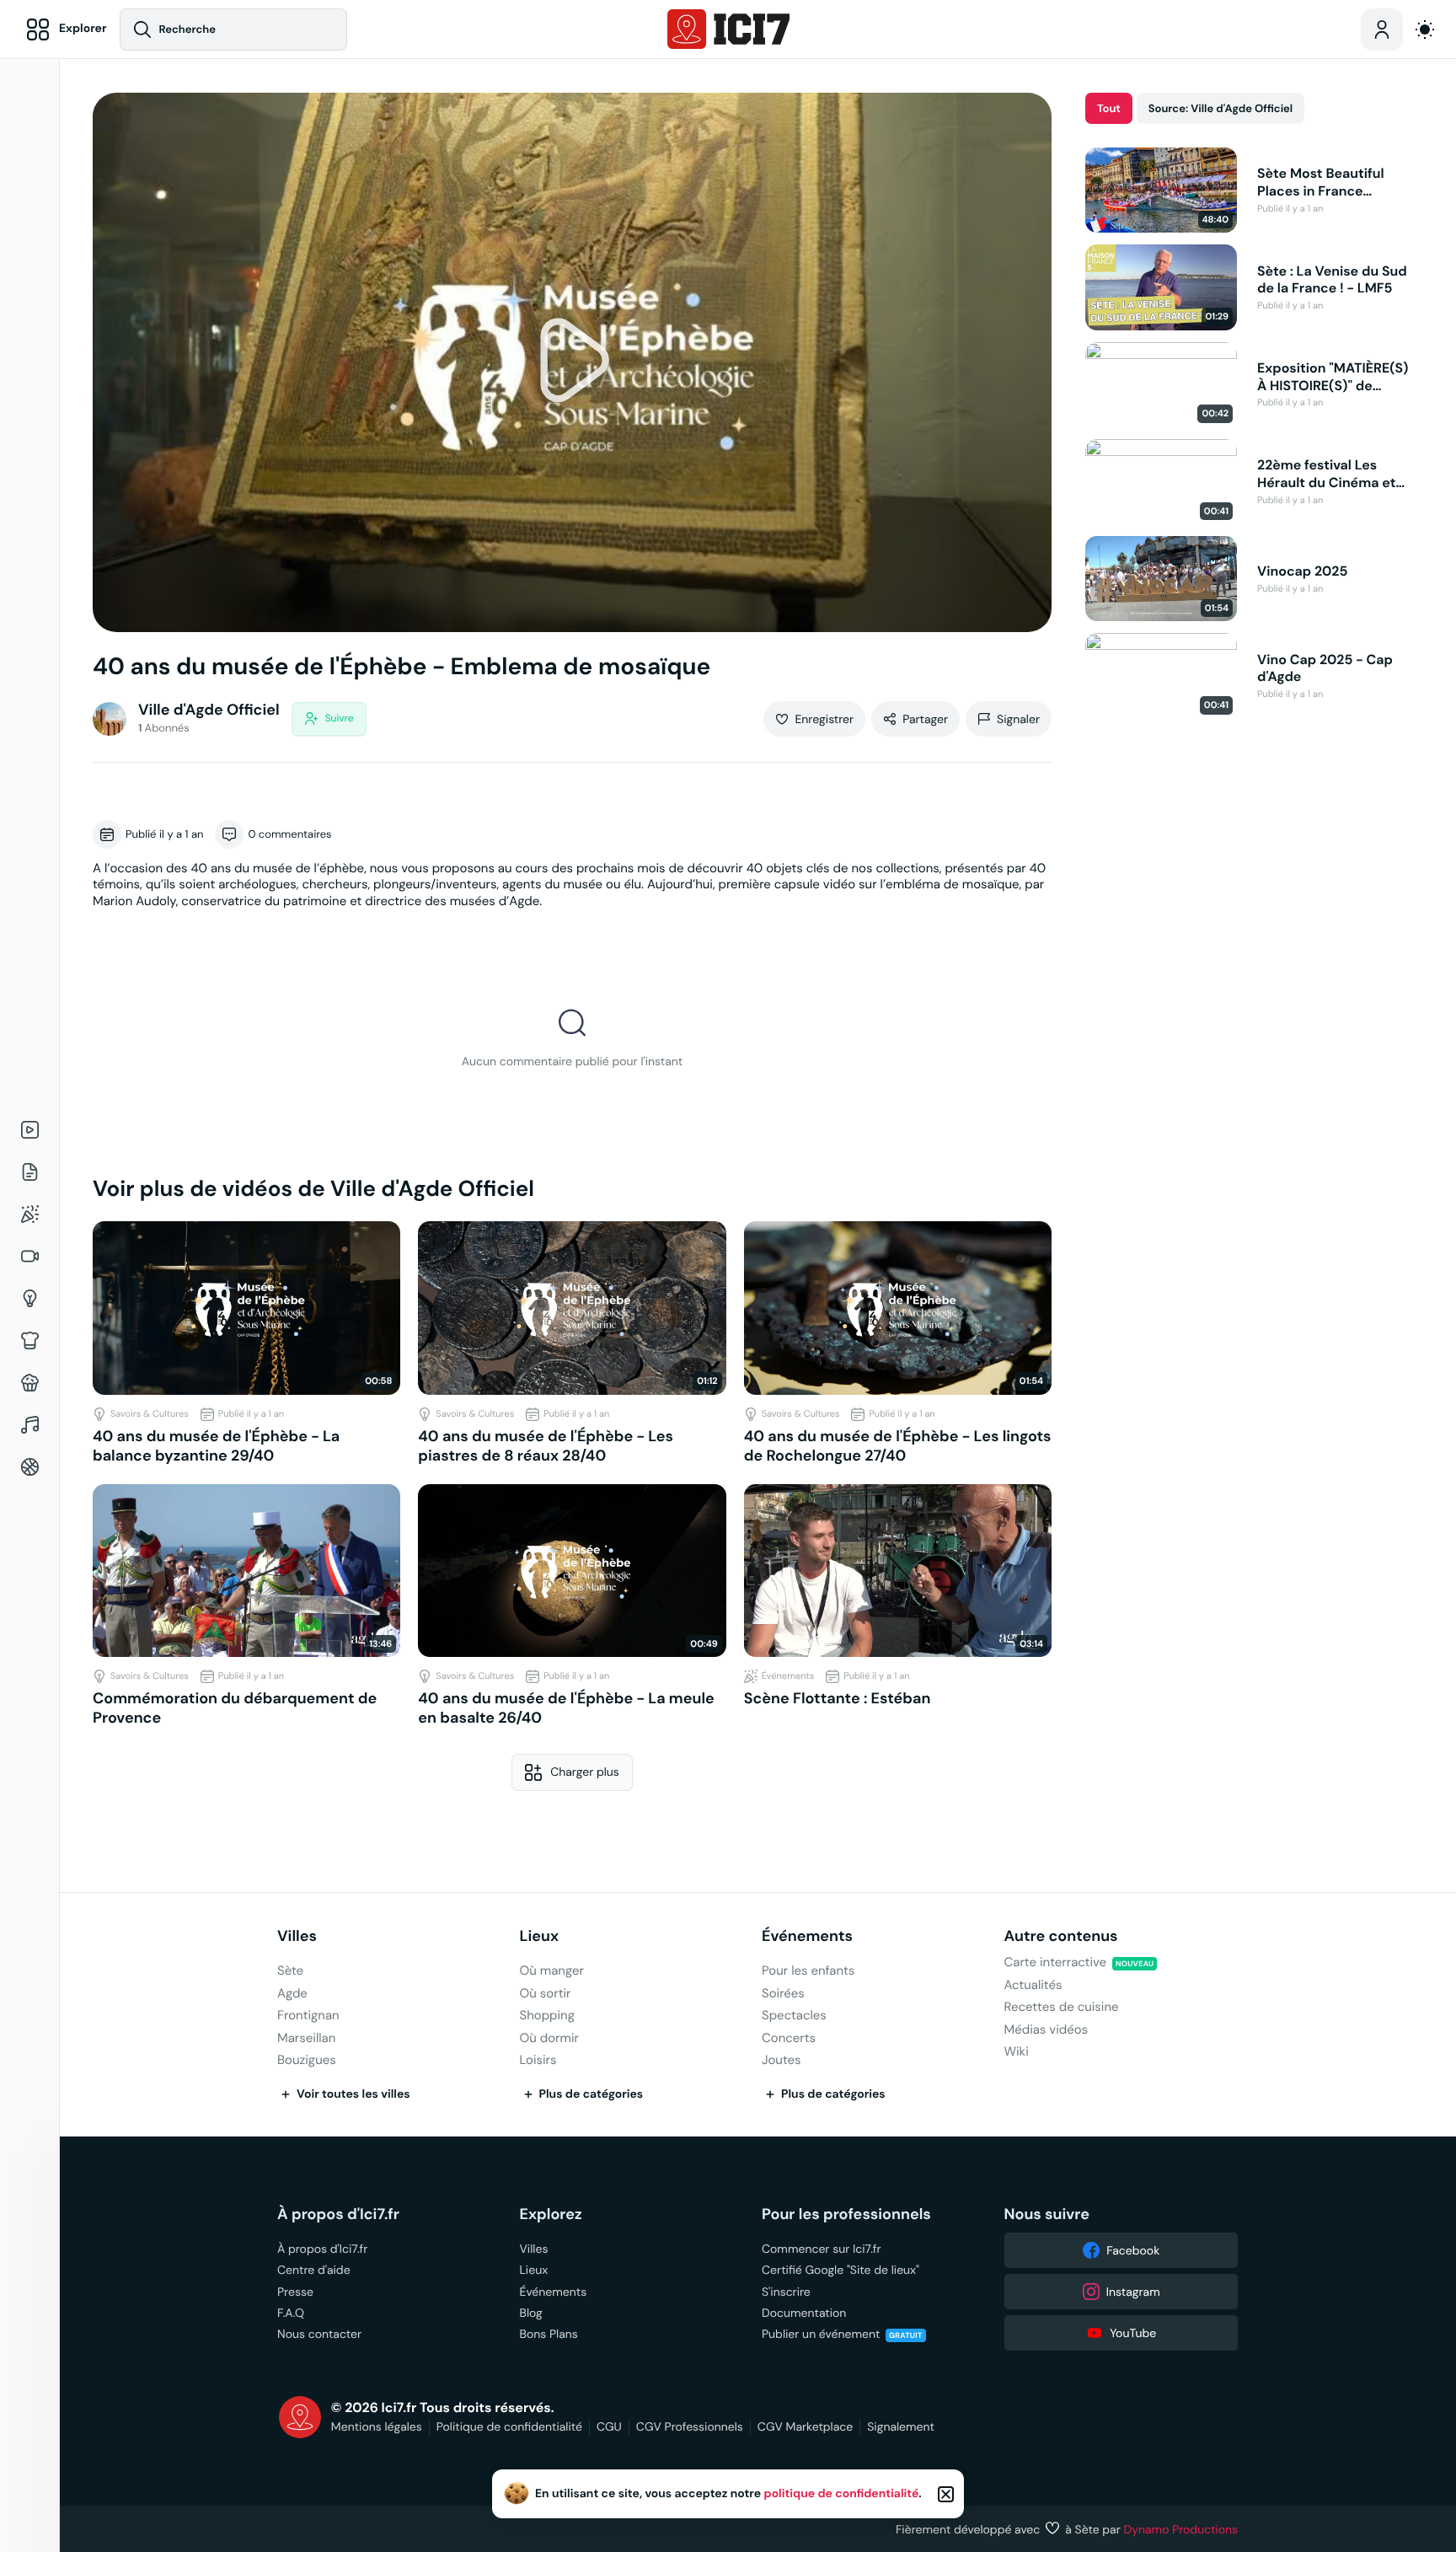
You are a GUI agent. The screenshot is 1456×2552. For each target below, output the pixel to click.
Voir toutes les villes (353, 2094)
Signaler (1018, 719)
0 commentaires (289, 834)
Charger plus (585, 1772)
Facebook (1133, 2250)
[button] (572, 362)
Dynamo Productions (1181, 2529)
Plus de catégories (591, 2094)
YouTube (1133, 2333)
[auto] (1425, 29)
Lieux (540, 1936)
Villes (297, 1936)
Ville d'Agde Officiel (209, 710)
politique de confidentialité (842, 2494)
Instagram (1133, 2292)
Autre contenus (1061, 1936)
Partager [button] (925, 719)
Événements (807, 1936)
